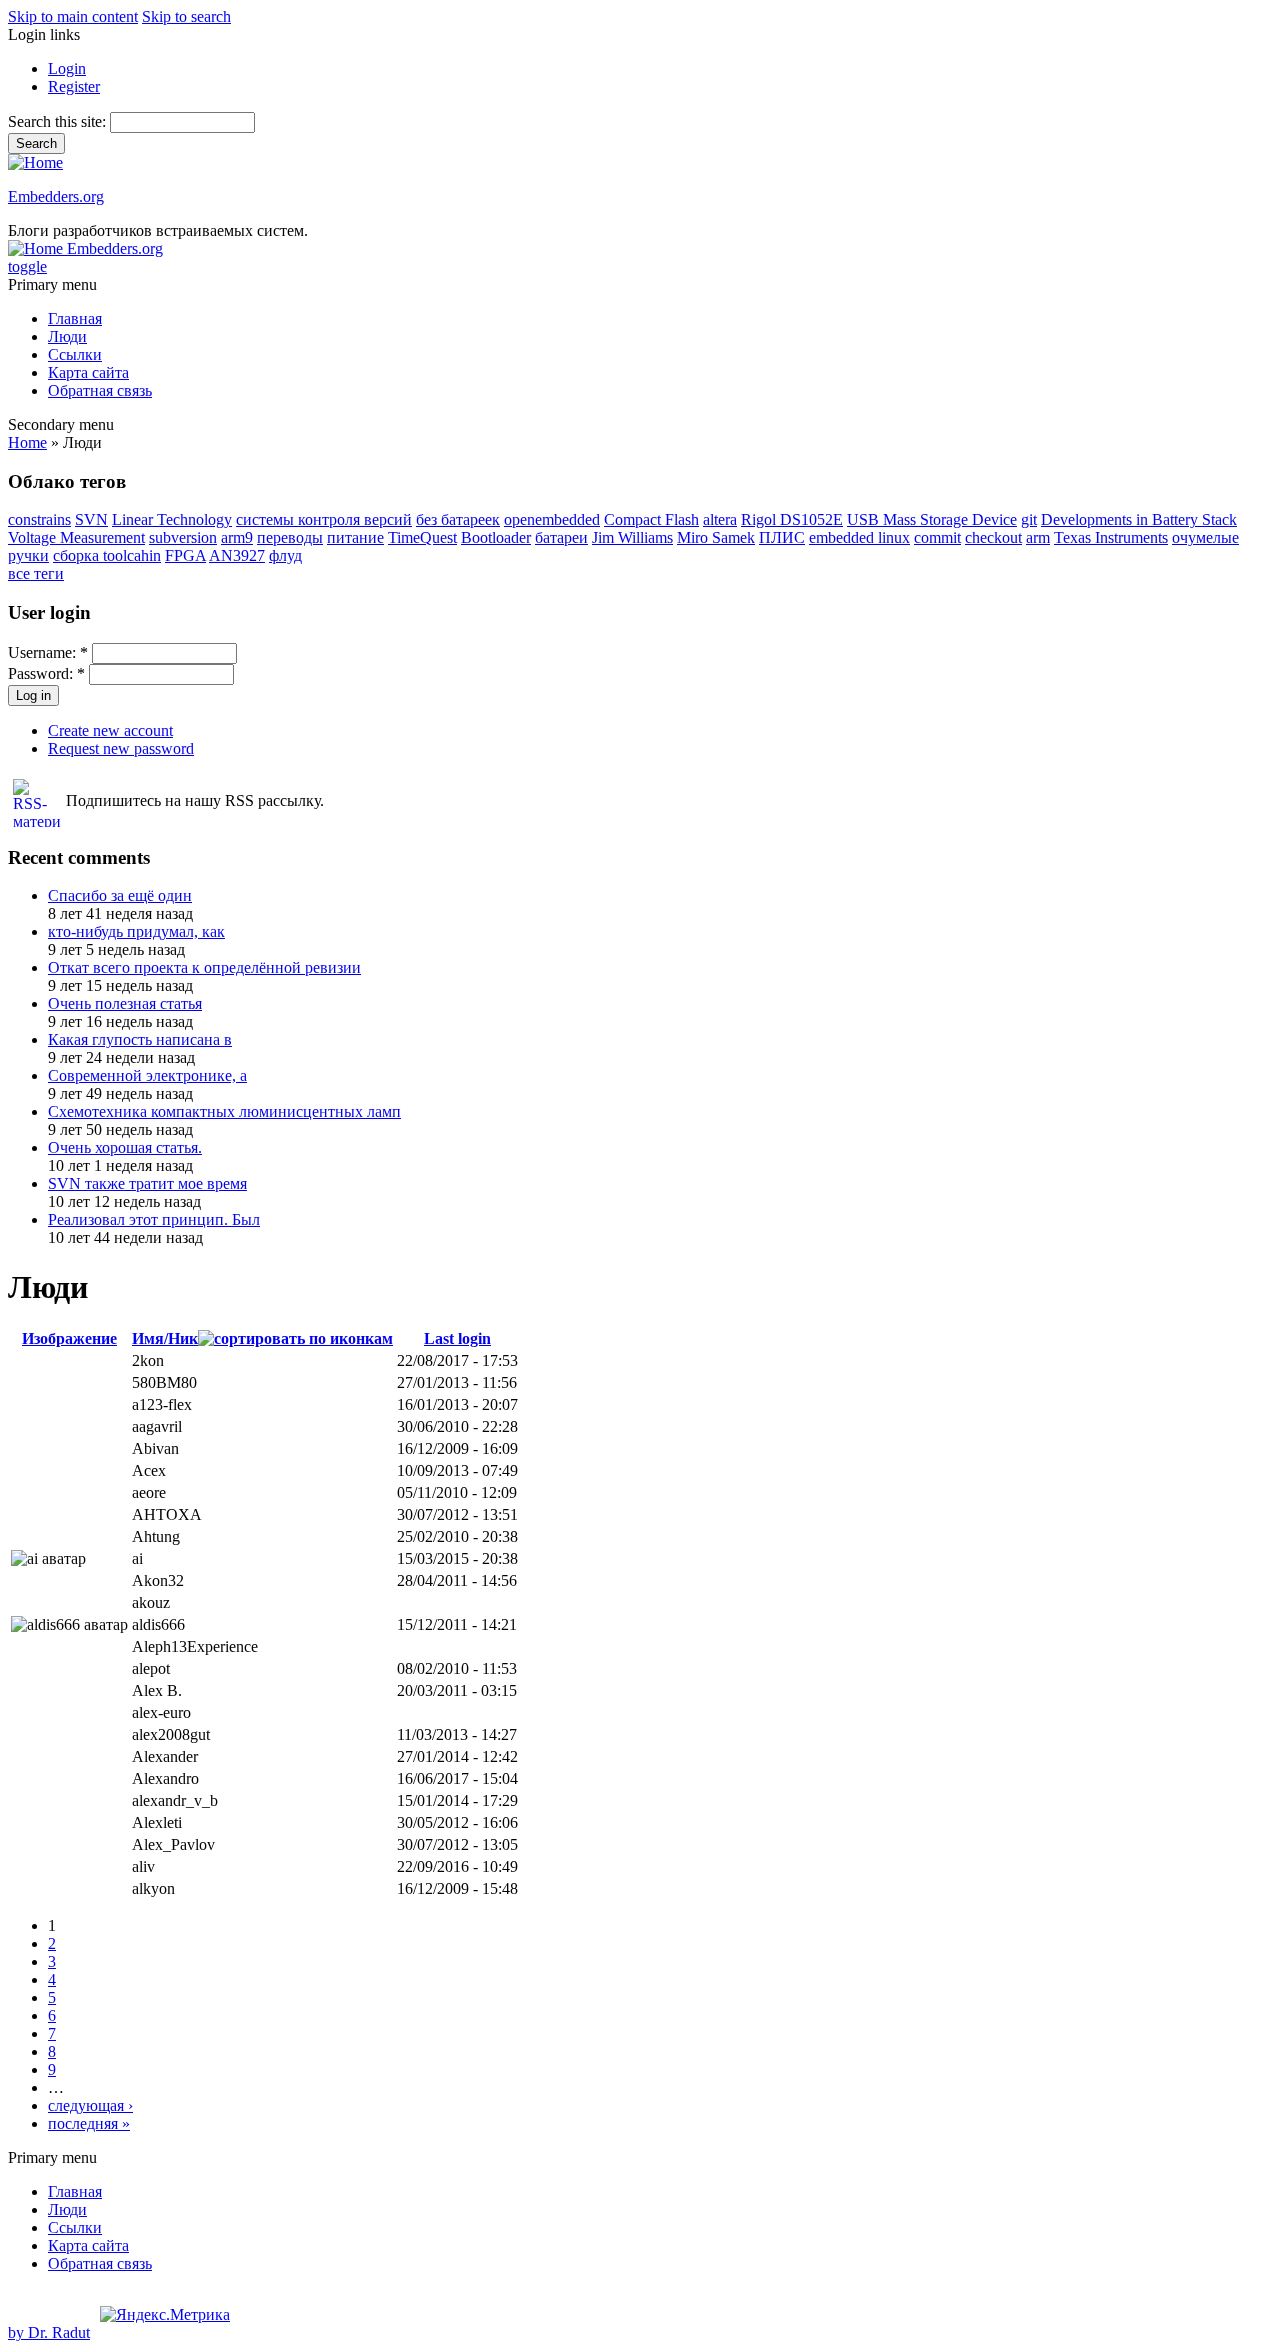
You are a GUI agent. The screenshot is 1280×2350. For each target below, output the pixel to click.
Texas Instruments (1111, 537)
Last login (457, 1338)
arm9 (237, 537)
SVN (91, 519)
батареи (561, 537)
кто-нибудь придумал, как (136, 931)
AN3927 (237, 555)
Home (27, 442)
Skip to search (186, 16)
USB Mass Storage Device (932, 519)
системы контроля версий (324, 519)
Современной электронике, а (147, 1075)
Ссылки (75, 354)
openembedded (552, 519)
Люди (67, 336)
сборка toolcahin (107, 555)
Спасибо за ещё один (120, 895)
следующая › (90, 2105)
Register (74, 86)
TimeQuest (422, 537)
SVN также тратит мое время (147, 1183)
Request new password (121, 748)
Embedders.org (56, 196)
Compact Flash (651, 519)
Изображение (69, 1338)
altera (720, 519)
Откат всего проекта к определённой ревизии (204, 967)
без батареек (458, 519)
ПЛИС (782, 537)
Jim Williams (632, 537)
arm (1038, 537)
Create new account (110, 730)
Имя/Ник (165, 1338)
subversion (183, 537)
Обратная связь (100, 390)
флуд (285, 555)
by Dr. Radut (49, 2332)
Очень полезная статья (125, 1003)
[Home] (35, 162)
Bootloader (496, 537)
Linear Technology (172, 519)
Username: (48, 652)
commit (937, 537)
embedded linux (859, 537)
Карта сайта (88, 372)
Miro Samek (716, 537)
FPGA (185, 555)
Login (67, 68)
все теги (36, 573)
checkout (993, 537)
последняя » (89, 2123)
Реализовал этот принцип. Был (154, 1219)
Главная (75, 318)
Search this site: (59, 121)
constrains (39, 519)
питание (355, 537)
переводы (290, 537)
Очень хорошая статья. (125, 1147)
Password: (46, 673)
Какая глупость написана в (140, 1039)
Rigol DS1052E (792, 519)
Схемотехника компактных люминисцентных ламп (224, 1111)
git (1029, 519)
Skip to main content (73, 16)
